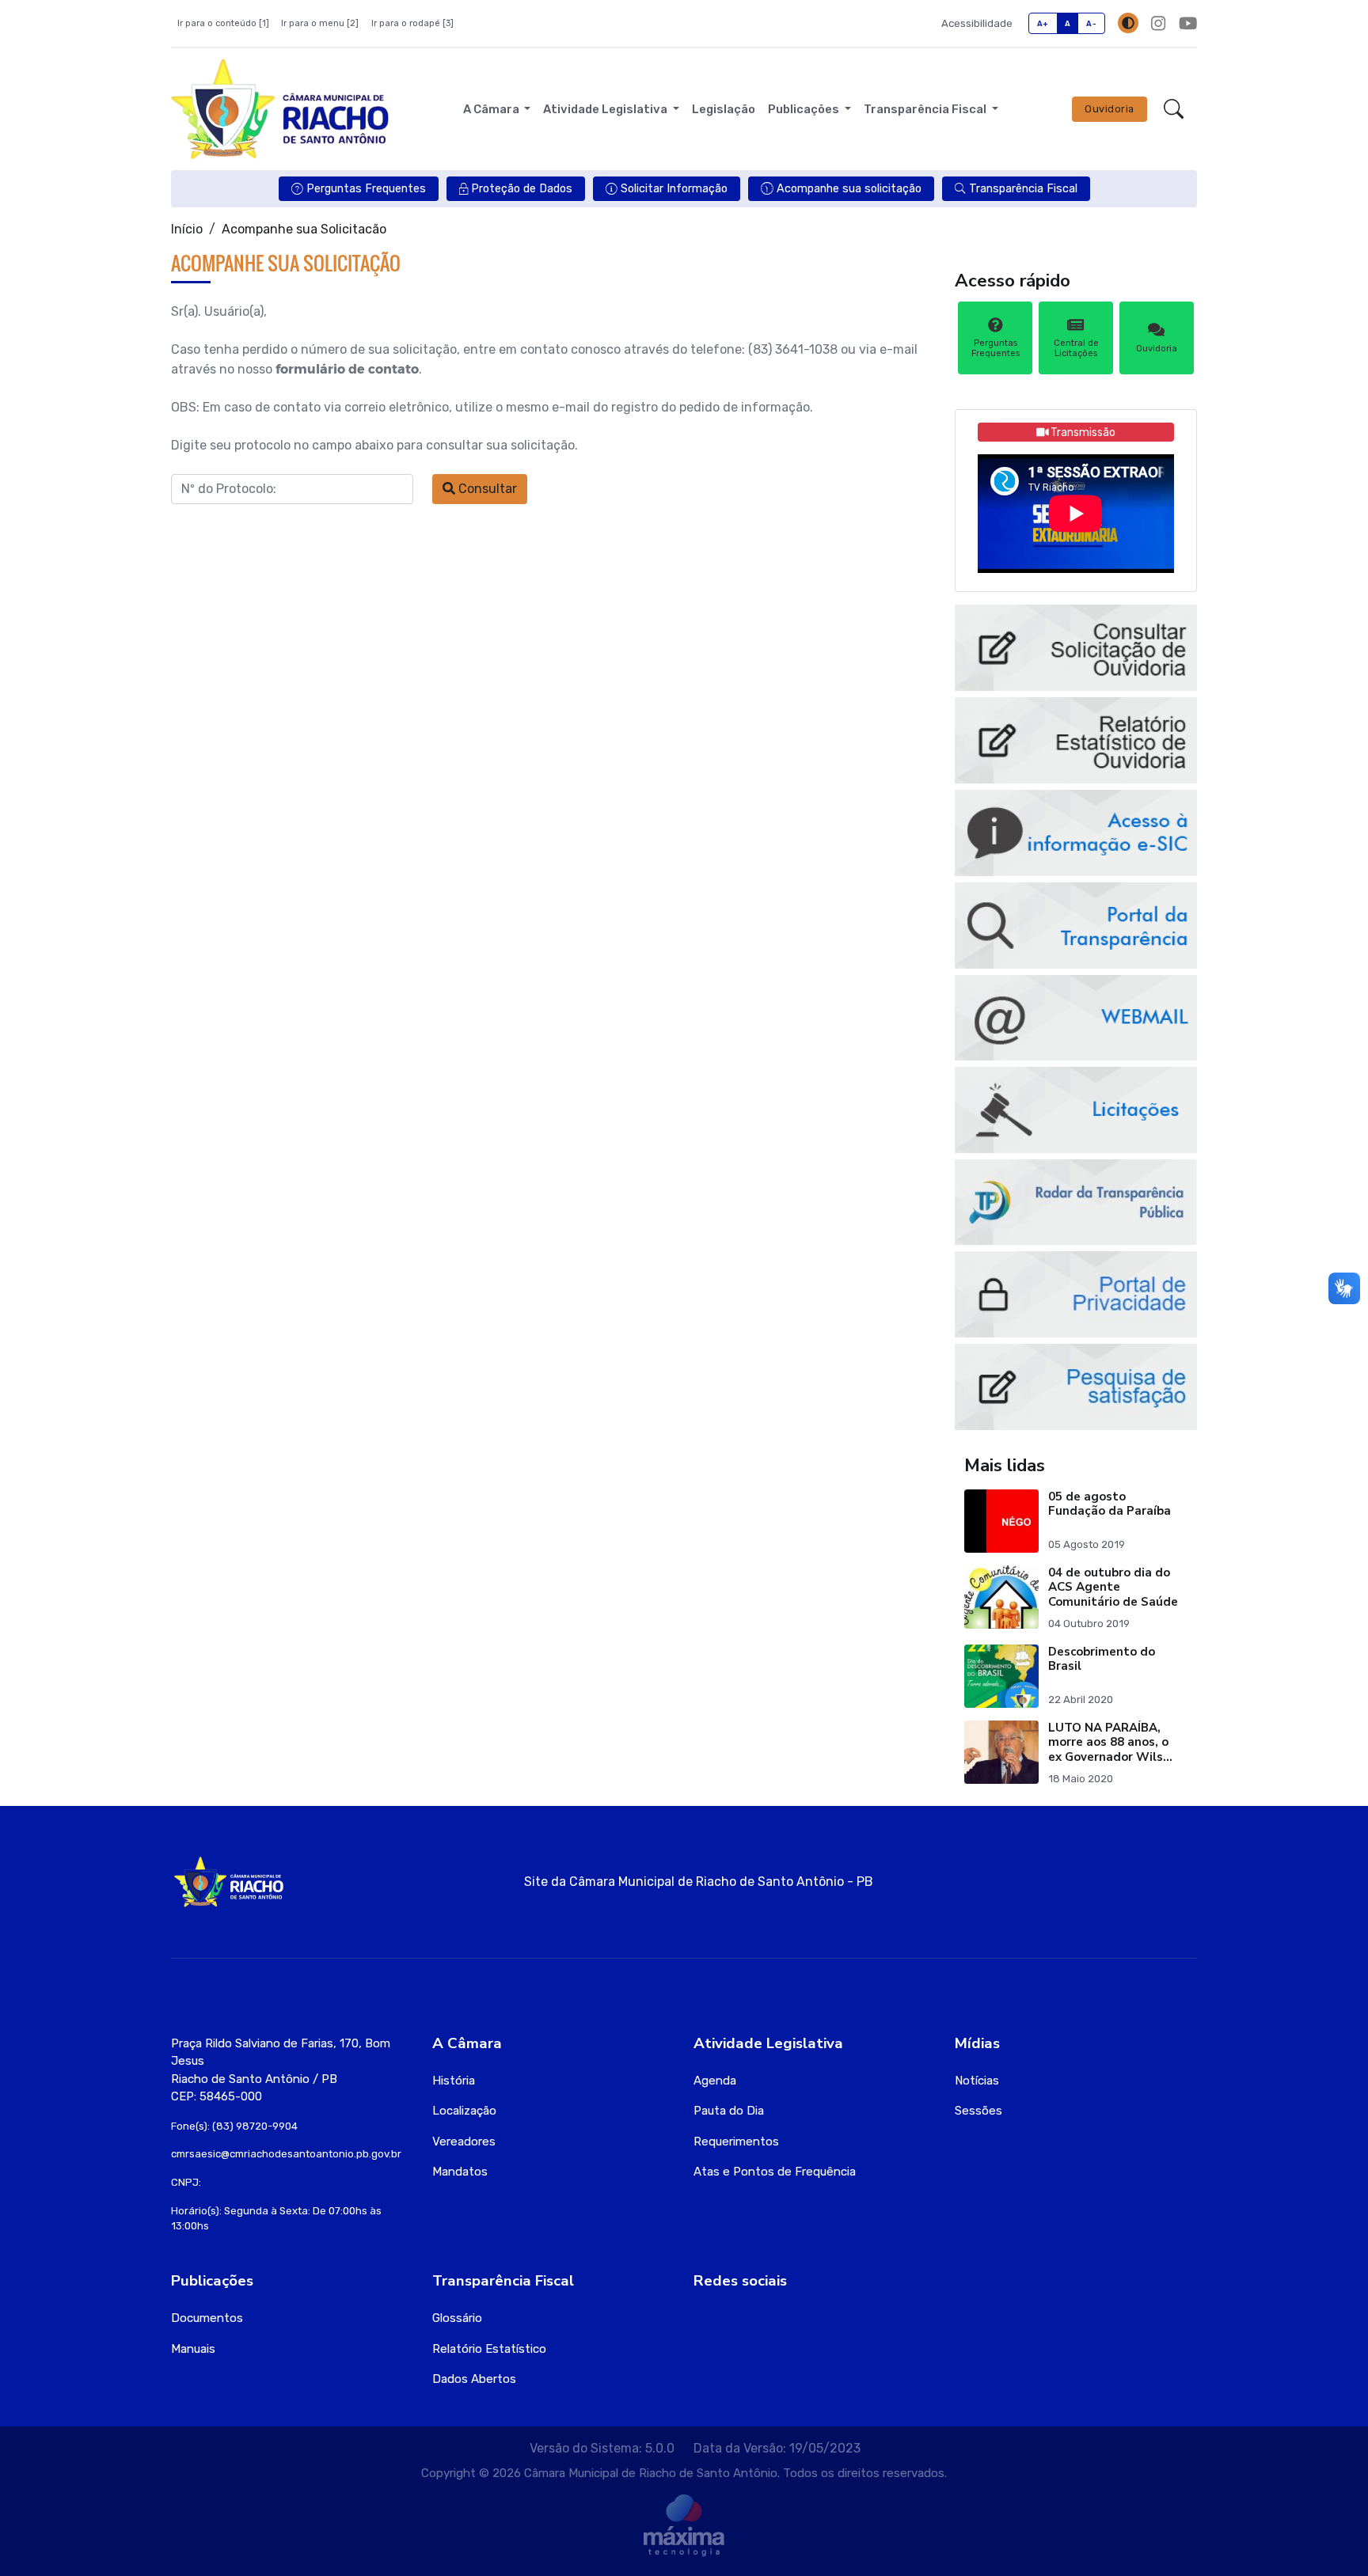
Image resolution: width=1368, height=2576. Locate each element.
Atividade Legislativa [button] (606, 109)
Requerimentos (736, 2142)
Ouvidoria (1110, 109)
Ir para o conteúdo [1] (223, 23)
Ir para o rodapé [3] (412, 23)
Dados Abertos (474, 2379)
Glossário (457, 2318)
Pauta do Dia (729, 2111)
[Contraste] (1128, 23)
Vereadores (464, 2142)
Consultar (486, 489)
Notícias (977, 2081)
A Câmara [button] (492, 109)
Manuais (193, 2349)
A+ (1043, 23)
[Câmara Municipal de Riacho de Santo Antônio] (280, 109)
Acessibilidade (977, 23)
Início (187, 229)
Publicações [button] (805, 109)
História (454, 2081)
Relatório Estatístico (489, 2349)
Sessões (978, 2111)
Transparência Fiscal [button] (926, 109)
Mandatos (460, 2172)
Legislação (724, 109)
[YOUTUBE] (1188, 23)
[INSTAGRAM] (1158, 23)
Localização (464, 2111)
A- (1091, 23)
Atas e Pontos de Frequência (775, 2172)
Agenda (715, 2081)
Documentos (207, 2318)
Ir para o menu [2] (320, 23)
